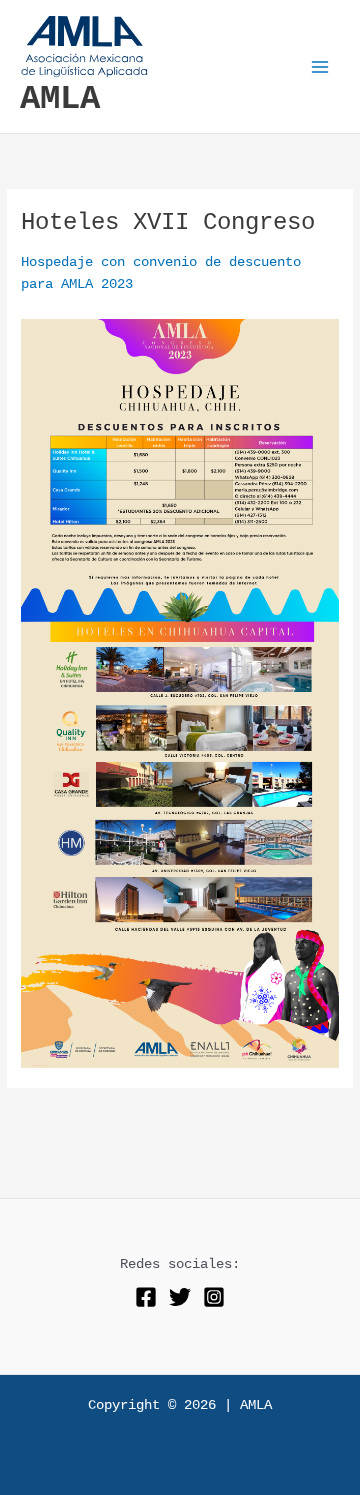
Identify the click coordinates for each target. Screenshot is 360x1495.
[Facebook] (146, 1297)
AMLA (60, 99)
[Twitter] (180, 1297)
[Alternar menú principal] (320, 66)
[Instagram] (214, 1297)
